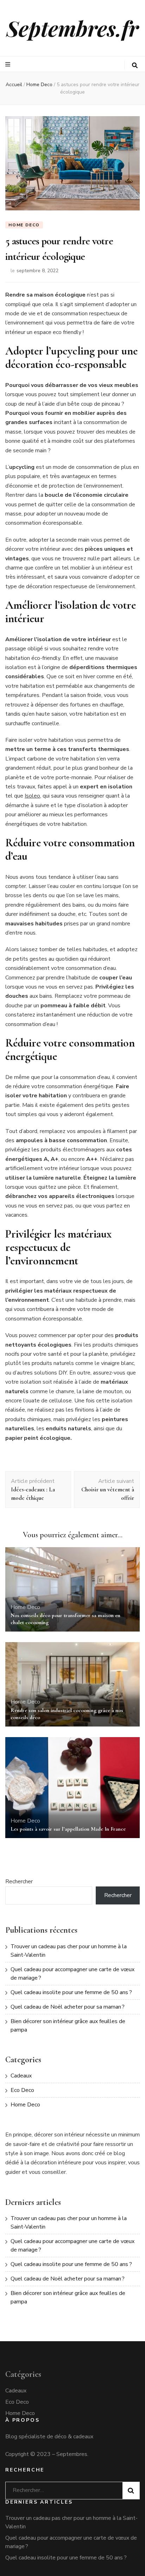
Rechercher (19, 1882)
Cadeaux (21, 2076)
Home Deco (24, 225)
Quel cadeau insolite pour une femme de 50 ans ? (71, 1992)
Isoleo (32, 796)
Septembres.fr (72, 28)
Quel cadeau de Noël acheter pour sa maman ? (68, 2007)
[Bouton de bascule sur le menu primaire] (9, 64)
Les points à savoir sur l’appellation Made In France (68, 1829)
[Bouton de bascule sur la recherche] (135, 65)
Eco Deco (22, 2090)
